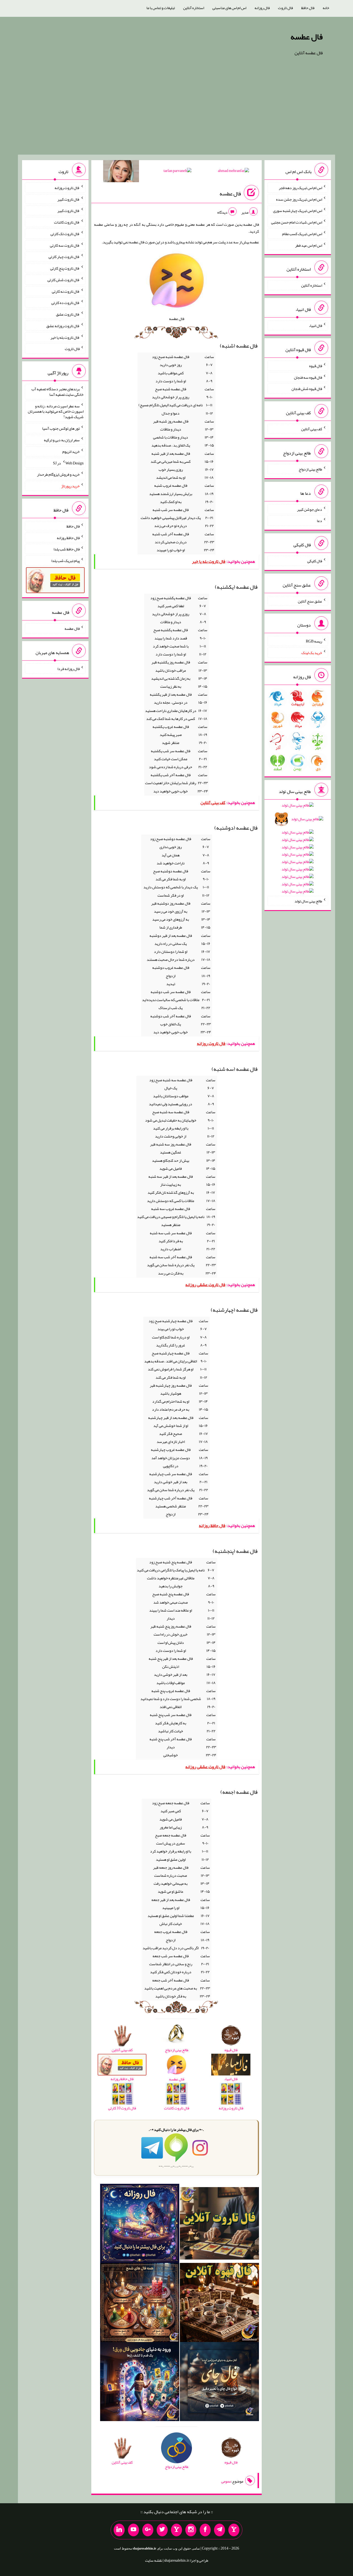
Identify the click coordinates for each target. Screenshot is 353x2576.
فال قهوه (316, 366)
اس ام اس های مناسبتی (229, 8)
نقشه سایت (154, 2560)
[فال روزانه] (140, 2225)
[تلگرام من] (220, 2530)
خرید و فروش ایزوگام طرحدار (58, 474)
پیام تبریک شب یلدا (65, 561)
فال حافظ (308, 8)
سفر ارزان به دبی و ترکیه (62, 440)
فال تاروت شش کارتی (64, 280)
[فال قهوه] (219, 2304)
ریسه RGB (314, 641)
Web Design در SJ (68, 463)
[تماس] (176, 2530)
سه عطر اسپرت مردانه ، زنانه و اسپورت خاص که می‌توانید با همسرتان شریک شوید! (56, 411)
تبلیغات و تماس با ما (161, 8)
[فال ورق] (140, 2383)
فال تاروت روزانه (67, 188)
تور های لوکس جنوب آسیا (61, 428)
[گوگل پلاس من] (148, 2530)
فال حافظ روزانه (68, 537)
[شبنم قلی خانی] (121, 172)
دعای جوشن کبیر (310, 509)
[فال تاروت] (219, 2225)
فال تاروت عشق (68, 314)
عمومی (226, 2481)
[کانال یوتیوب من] (133, 2530)
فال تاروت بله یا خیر (65, 337)
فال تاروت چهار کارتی (64, 257)
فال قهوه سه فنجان (308, 377)
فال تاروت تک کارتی (65, 234)
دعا (319, 521)
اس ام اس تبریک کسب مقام (302, 234)
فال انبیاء (315, 326)
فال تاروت (285, 8)
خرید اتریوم (71, 451)
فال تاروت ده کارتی (65, 303)
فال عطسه (307, 37)
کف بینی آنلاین (312, 429)
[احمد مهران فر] (233, 172)
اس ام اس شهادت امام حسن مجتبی (297, 222)
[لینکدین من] (119, 2530)
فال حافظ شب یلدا (67, 549)
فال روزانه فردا (69, 669)
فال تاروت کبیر (69, 199)
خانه (326, 8)
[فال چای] (219, 2383)
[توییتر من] (162, 2530)
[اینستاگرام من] (191, 2530)
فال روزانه (262, 8)
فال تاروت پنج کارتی (65, 268)
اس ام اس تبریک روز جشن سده (299, 199)
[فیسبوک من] (205, 2530)
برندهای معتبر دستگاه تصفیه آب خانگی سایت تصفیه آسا (58, 392)
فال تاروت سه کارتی (65, 245)
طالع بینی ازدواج (310, 469)
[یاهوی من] (234, 2530)
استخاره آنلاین (194, 8)
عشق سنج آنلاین (310, 601)
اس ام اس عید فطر (309, 245)
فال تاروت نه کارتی (66, 291)
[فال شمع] (140, 2304)
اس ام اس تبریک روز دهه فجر (300, 188)
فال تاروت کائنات (67, 222)
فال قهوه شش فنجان (307, 389)
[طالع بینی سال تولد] (298, 850)
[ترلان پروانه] (177, 172)
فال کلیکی (315, 561)
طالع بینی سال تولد (308, 901)
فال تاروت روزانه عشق (63, 326)
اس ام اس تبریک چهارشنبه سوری (298, 211)
